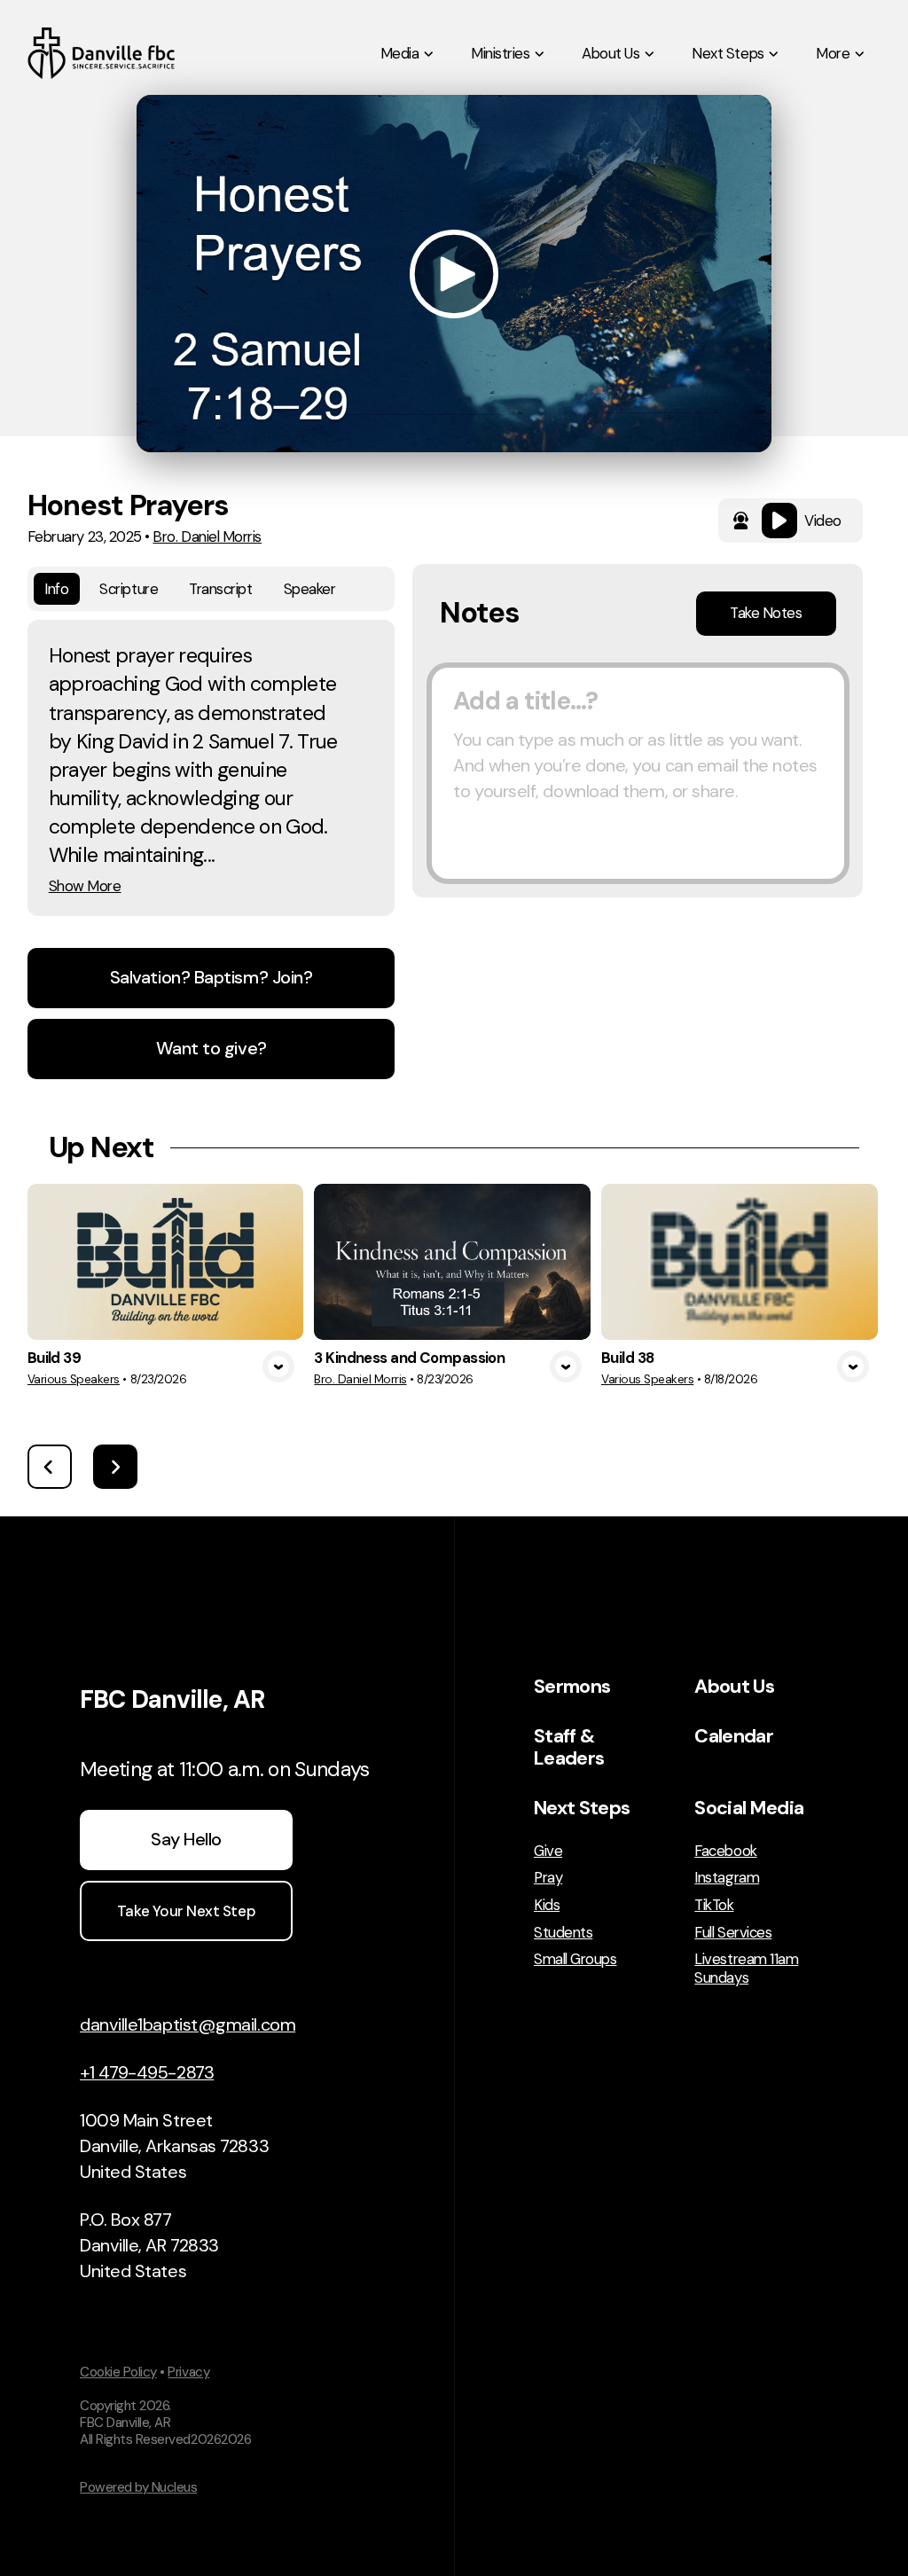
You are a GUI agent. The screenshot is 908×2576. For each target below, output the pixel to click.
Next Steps (582, 1808)
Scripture (129, 589)
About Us (734, 1687)
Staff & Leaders (569, 1747)
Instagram (727, 1878)
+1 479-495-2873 (147, 2072)
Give (548, 1851)
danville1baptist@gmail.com (188, 2024)
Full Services (733, 1933)
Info (56, 589)
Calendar (734, 1736)
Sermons (572, 1687)
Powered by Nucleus (138, 2487)
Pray (548, 1878)
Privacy (188, 2372)
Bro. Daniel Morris (207, 536)
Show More (85, 886)
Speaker (310, 589)
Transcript (220, 589)
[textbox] (638, 773)
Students (563, 1933)
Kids (547, 1905)
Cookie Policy (118, 2372)
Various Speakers (74, 1379)
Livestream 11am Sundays (746, 1968)
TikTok (714, 1905)
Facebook (725, 1851)
